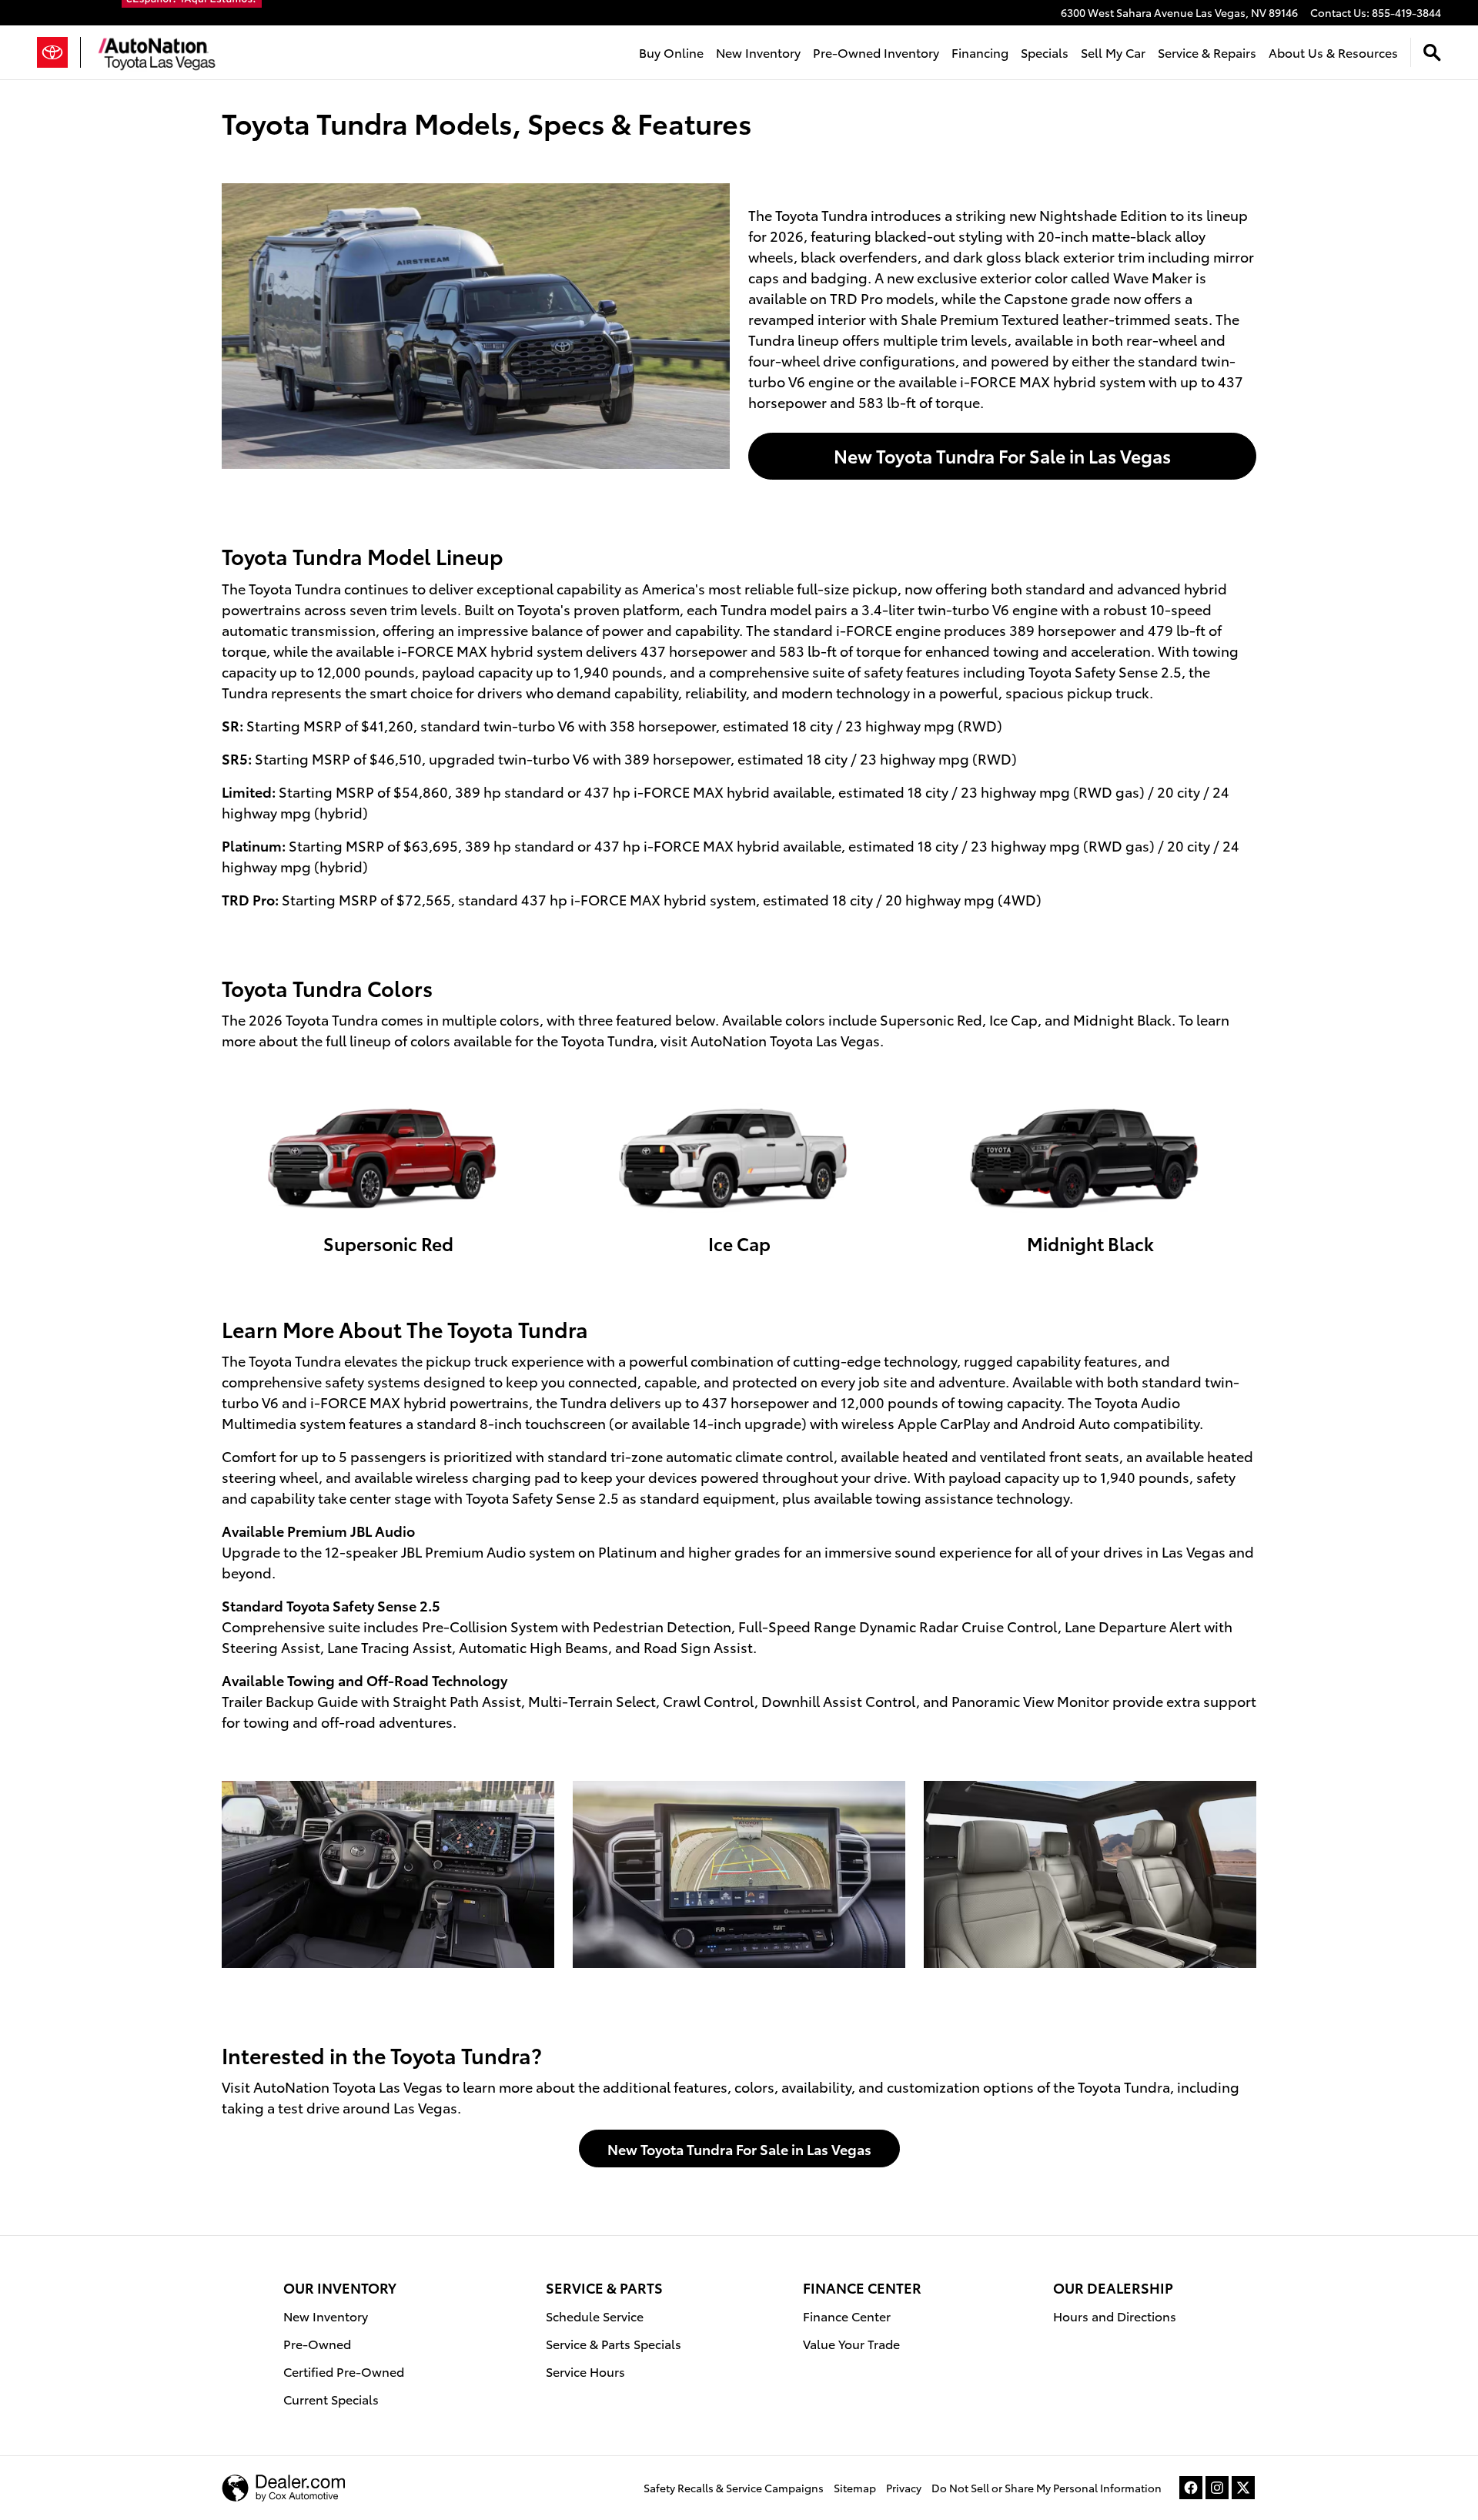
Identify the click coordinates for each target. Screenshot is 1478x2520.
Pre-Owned (317, 2343)
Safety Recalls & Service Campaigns (734, 2488)
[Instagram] (1217, 2488)
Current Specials (331, 2399)
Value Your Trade (851, 2343)
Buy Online (671, 52)
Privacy (904, 2488)
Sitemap (855, 2488)
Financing (980, 52)
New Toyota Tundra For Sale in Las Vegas (1002, 455)
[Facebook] (1191, 2488)
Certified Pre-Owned (344, 2371)
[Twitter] (1243, 2488)
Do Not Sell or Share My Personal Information (1047, 2488)
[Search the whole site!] (1432, 53)
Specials (1045, 52)
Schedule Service (595, 2316)
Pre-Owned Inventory (876, 52)
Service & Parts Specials (614, 2343)
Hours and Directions (1115, 2316)
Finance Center (847, 2316)
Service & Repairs (1207, 52)
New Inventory (758, 52)
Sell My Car (1113, 52)
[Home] (59, 52)
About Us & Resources (1333, 52)
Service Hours (585, 2371)
